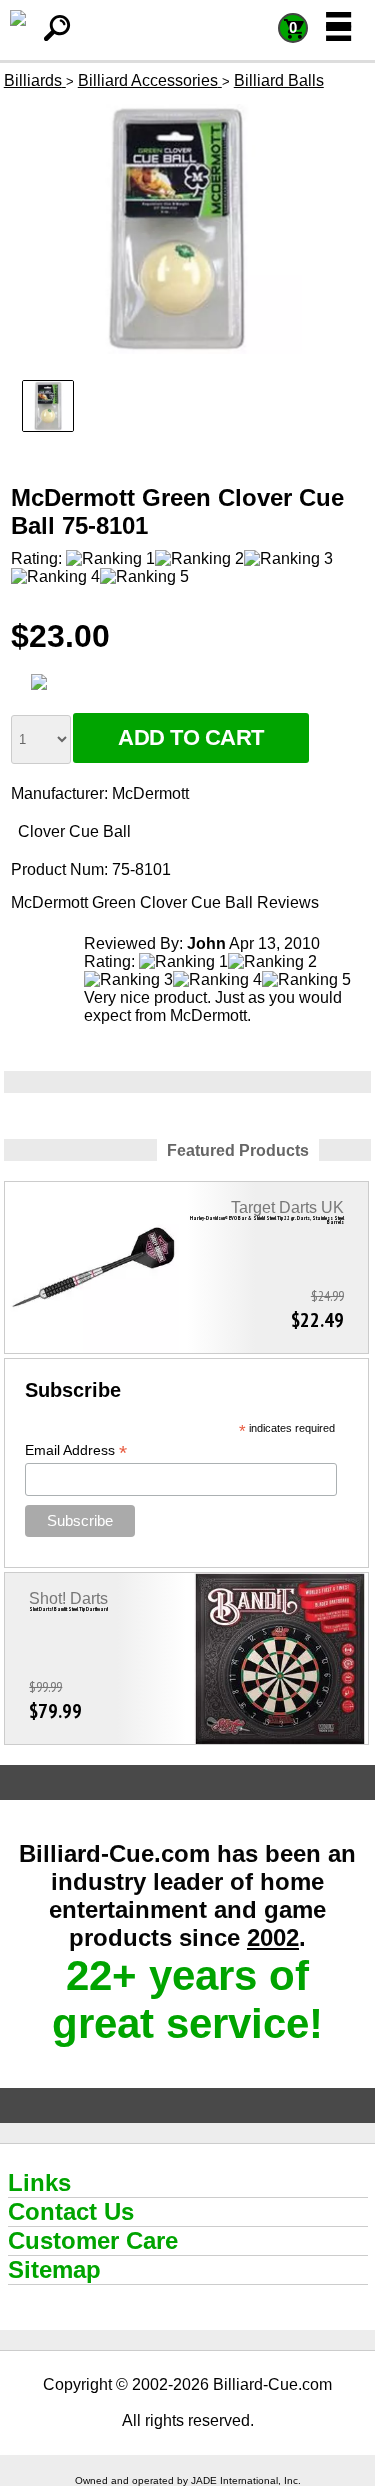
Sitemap (54, 2269)
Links (39, 2182)
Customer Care (93, 2240)
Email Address (76, 1450)
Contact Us (71, 2211)
